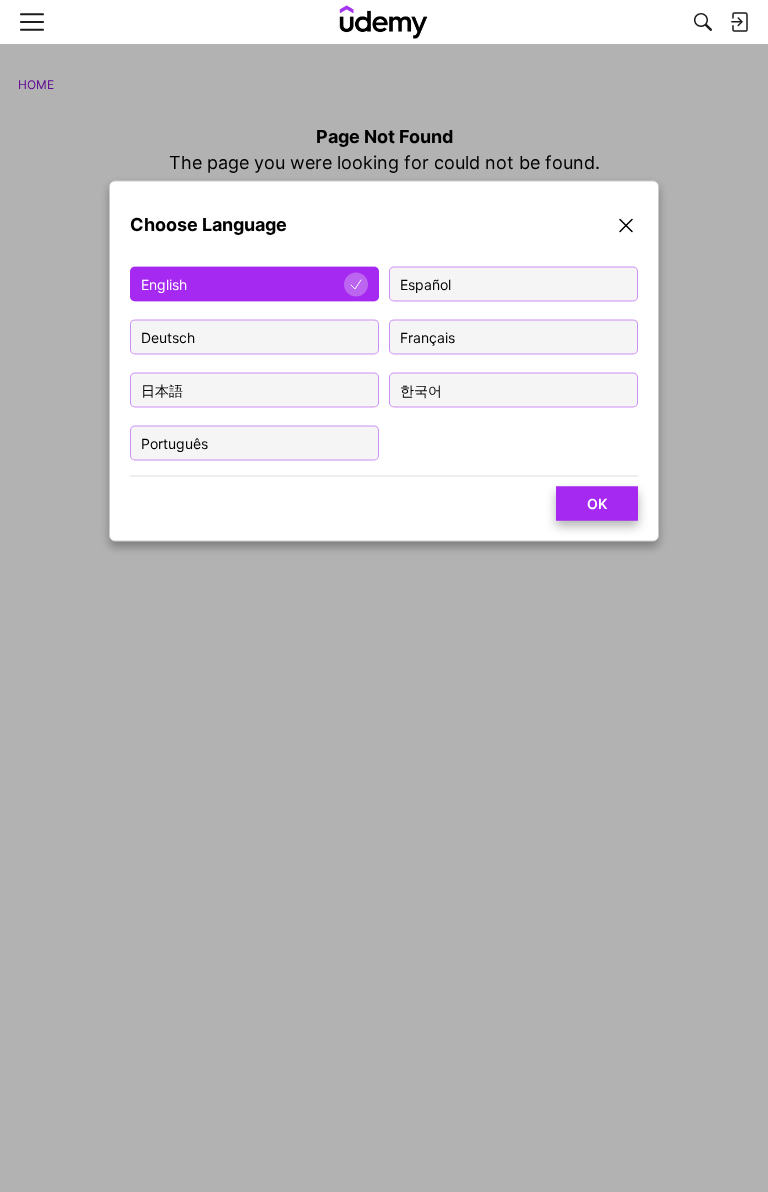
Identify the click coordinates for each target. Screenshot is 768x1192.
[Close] (626, 228)
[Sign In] (739, 22)
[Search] (703, 22)
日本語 (162, 390)
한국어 (421, 390)
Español (425, 284)
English (164, 284)
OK (597, 503)
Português (174, 443)
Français (427, 337)
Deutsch (168, 337)
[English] (384, 22)
